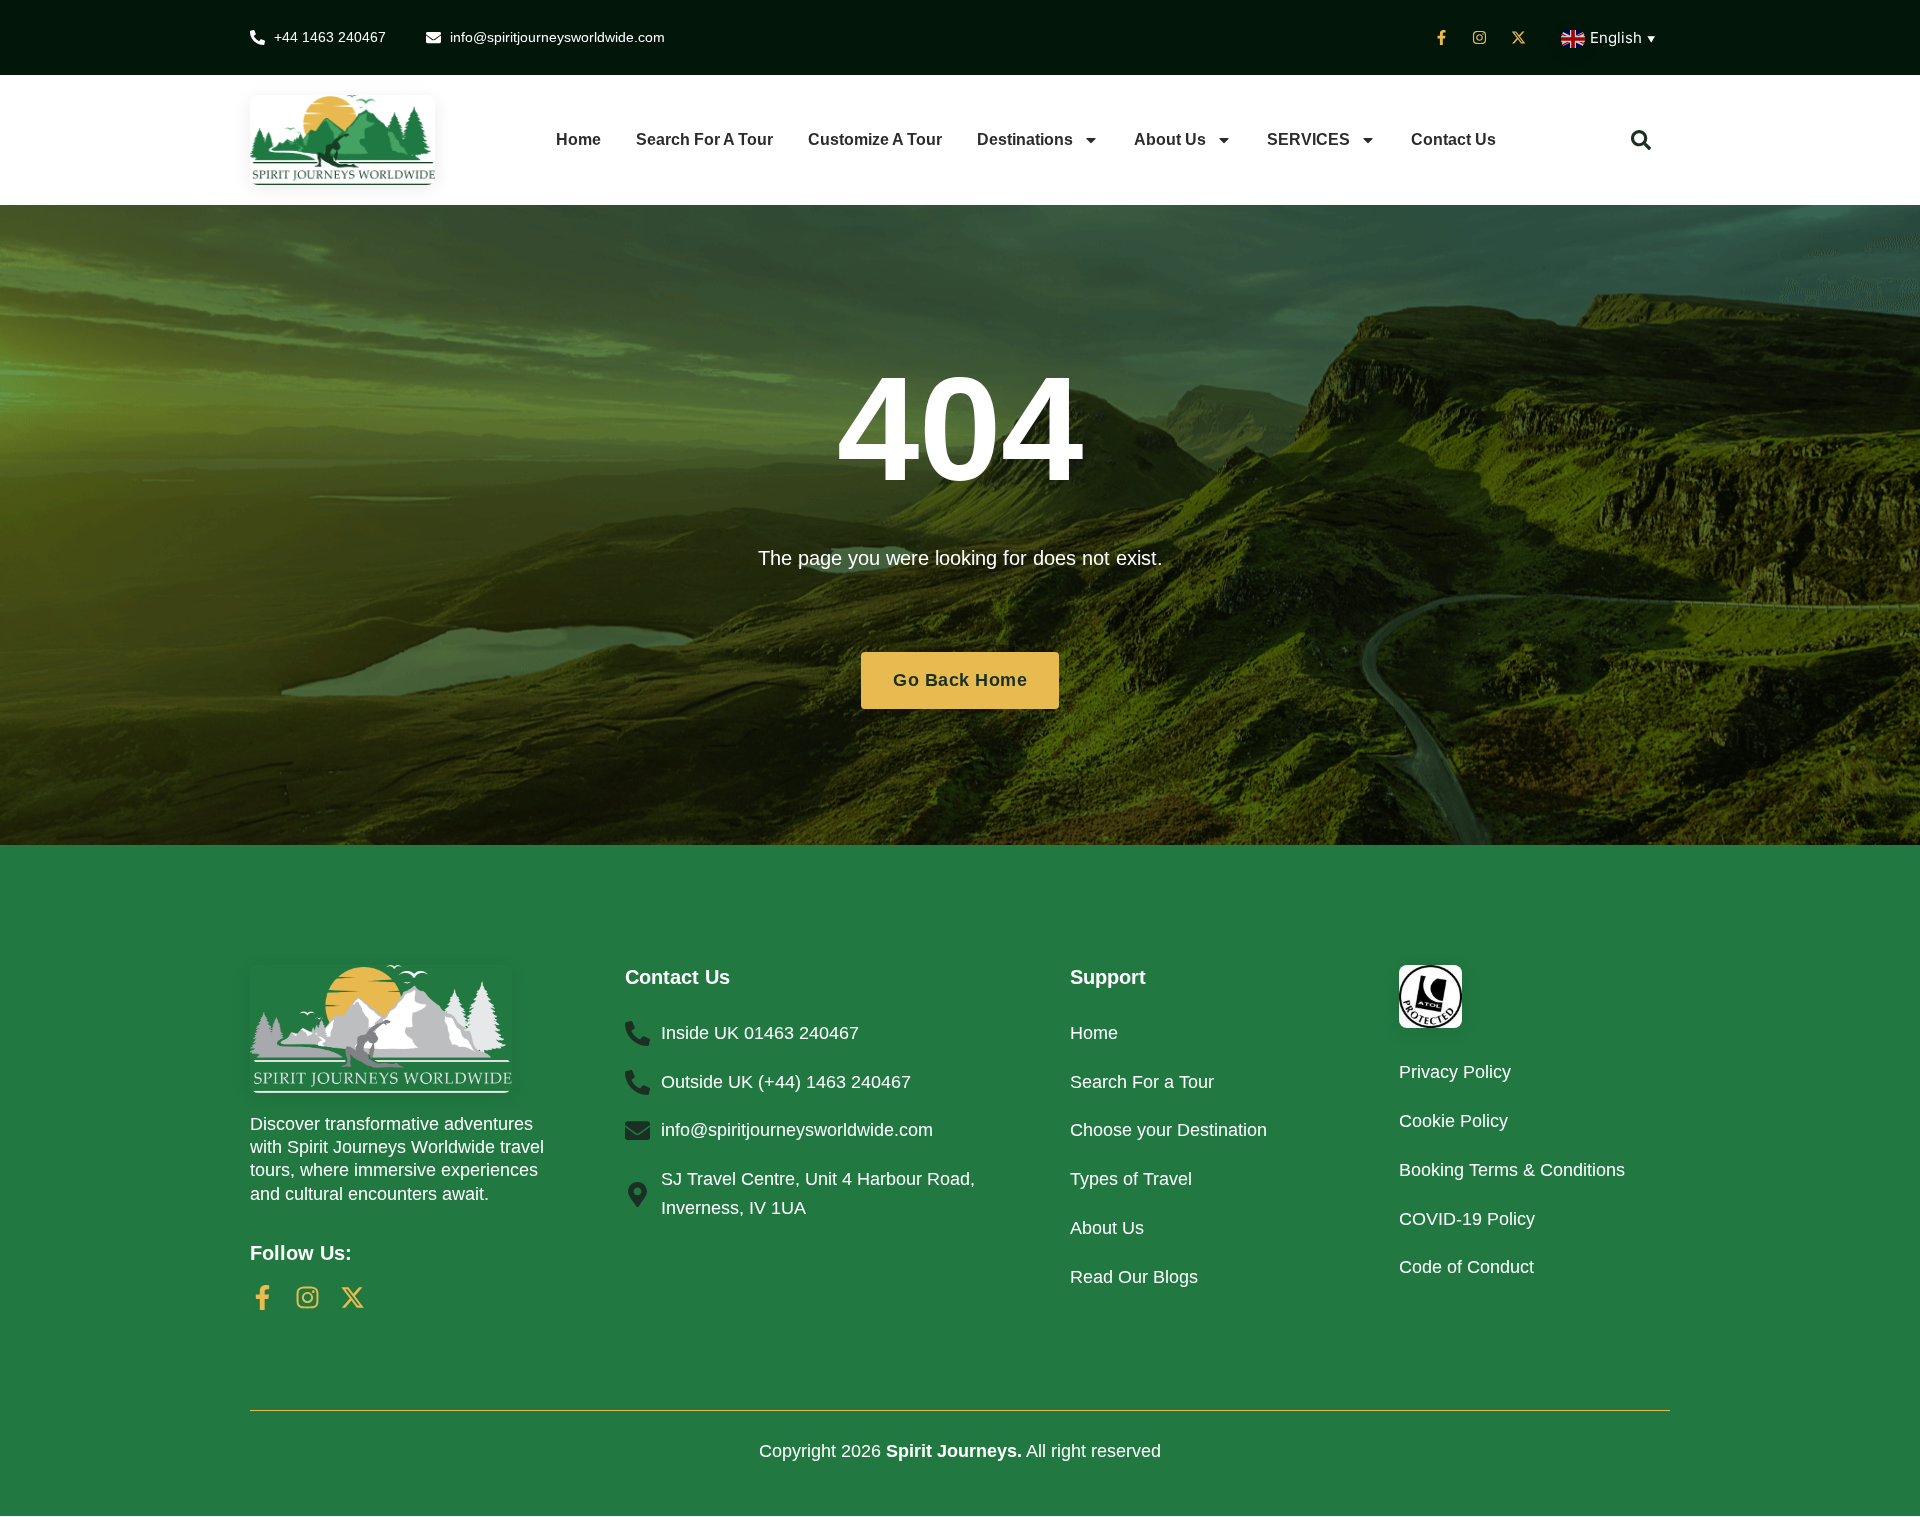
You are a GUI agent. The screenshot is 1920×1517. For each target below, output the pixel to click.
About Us (1170, 139)
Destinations (1025, 139)
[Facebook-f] (262, 1297)
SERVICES (1308, 139)
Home (578, 139)
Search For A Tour (704, 139)
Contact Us (1453, 139)
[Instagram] (307, 1297)
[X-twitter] (352, 1297)
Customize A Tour (875, 139)
